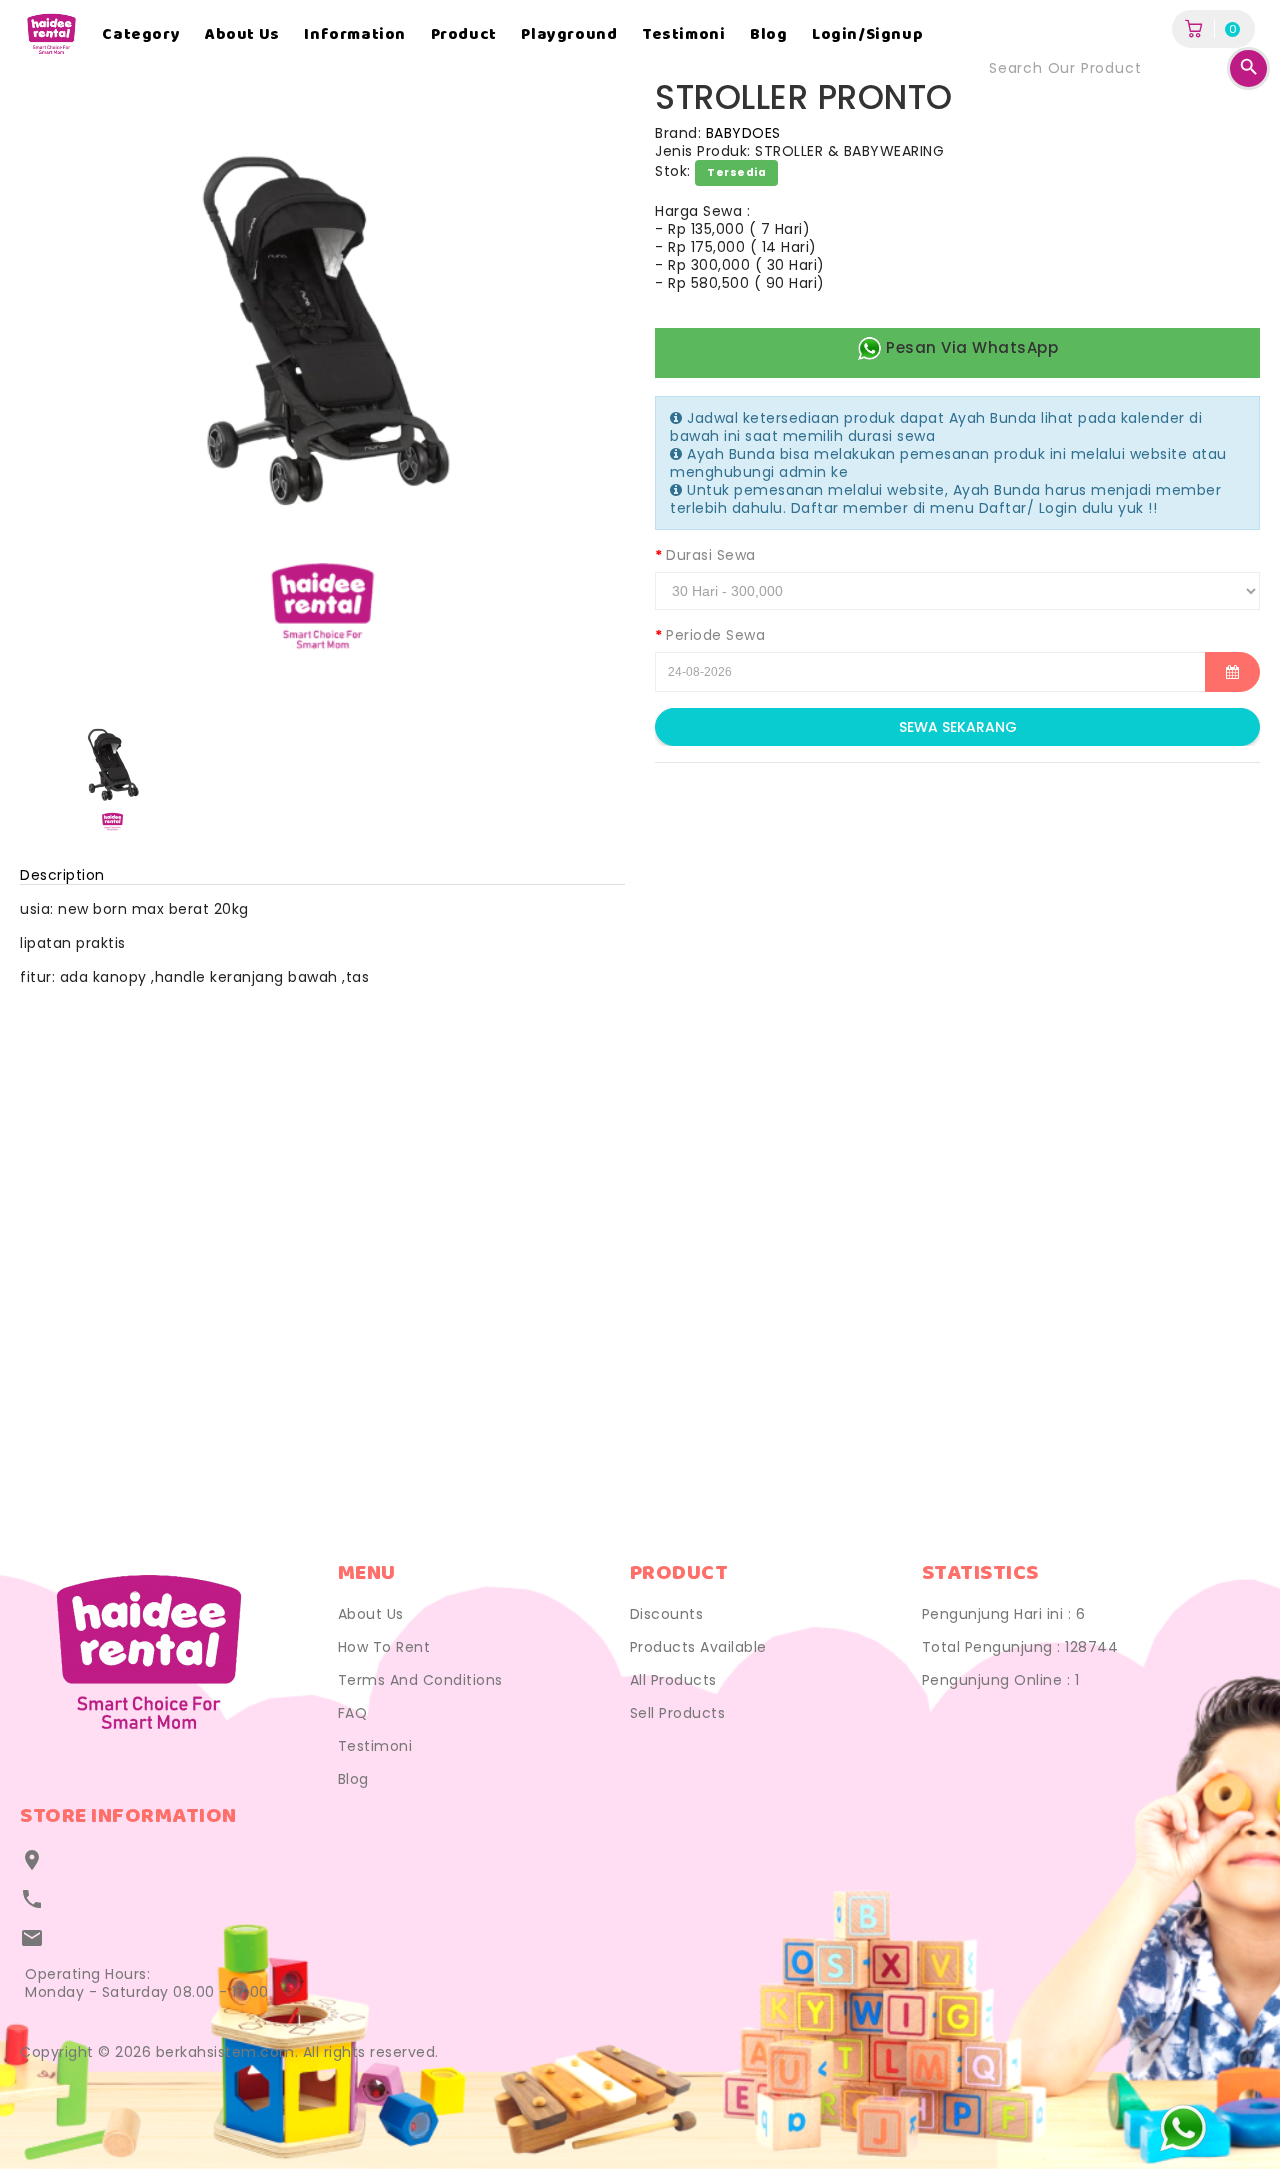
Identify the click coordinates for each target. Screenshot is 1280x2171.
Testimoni (683, 35)
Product (464, 35)
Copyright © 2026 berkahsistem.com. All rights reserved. (229, 2052)
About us (242, 35)
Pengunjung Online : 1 (1001, 1680)
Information (355, 35)
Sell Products (678, 1713)
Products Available (698, 1647)
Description (62, 875)
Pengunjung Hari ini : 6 (1004, 1614)
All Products (673, 1680)
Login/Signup (867, 35)
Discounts (667, 1614)
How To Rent (384, 1647)
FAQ (353, 1713)
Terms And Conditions (420, 1680)
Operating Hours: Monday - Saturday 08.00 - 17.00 (147, 1983)
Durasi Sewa (711, 555)
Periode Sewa (715, 635)
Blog (768, 35)
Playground (569, 35)
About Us (371, 1614)
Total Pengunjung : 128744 (1020, 1647)
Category (141, 35)
